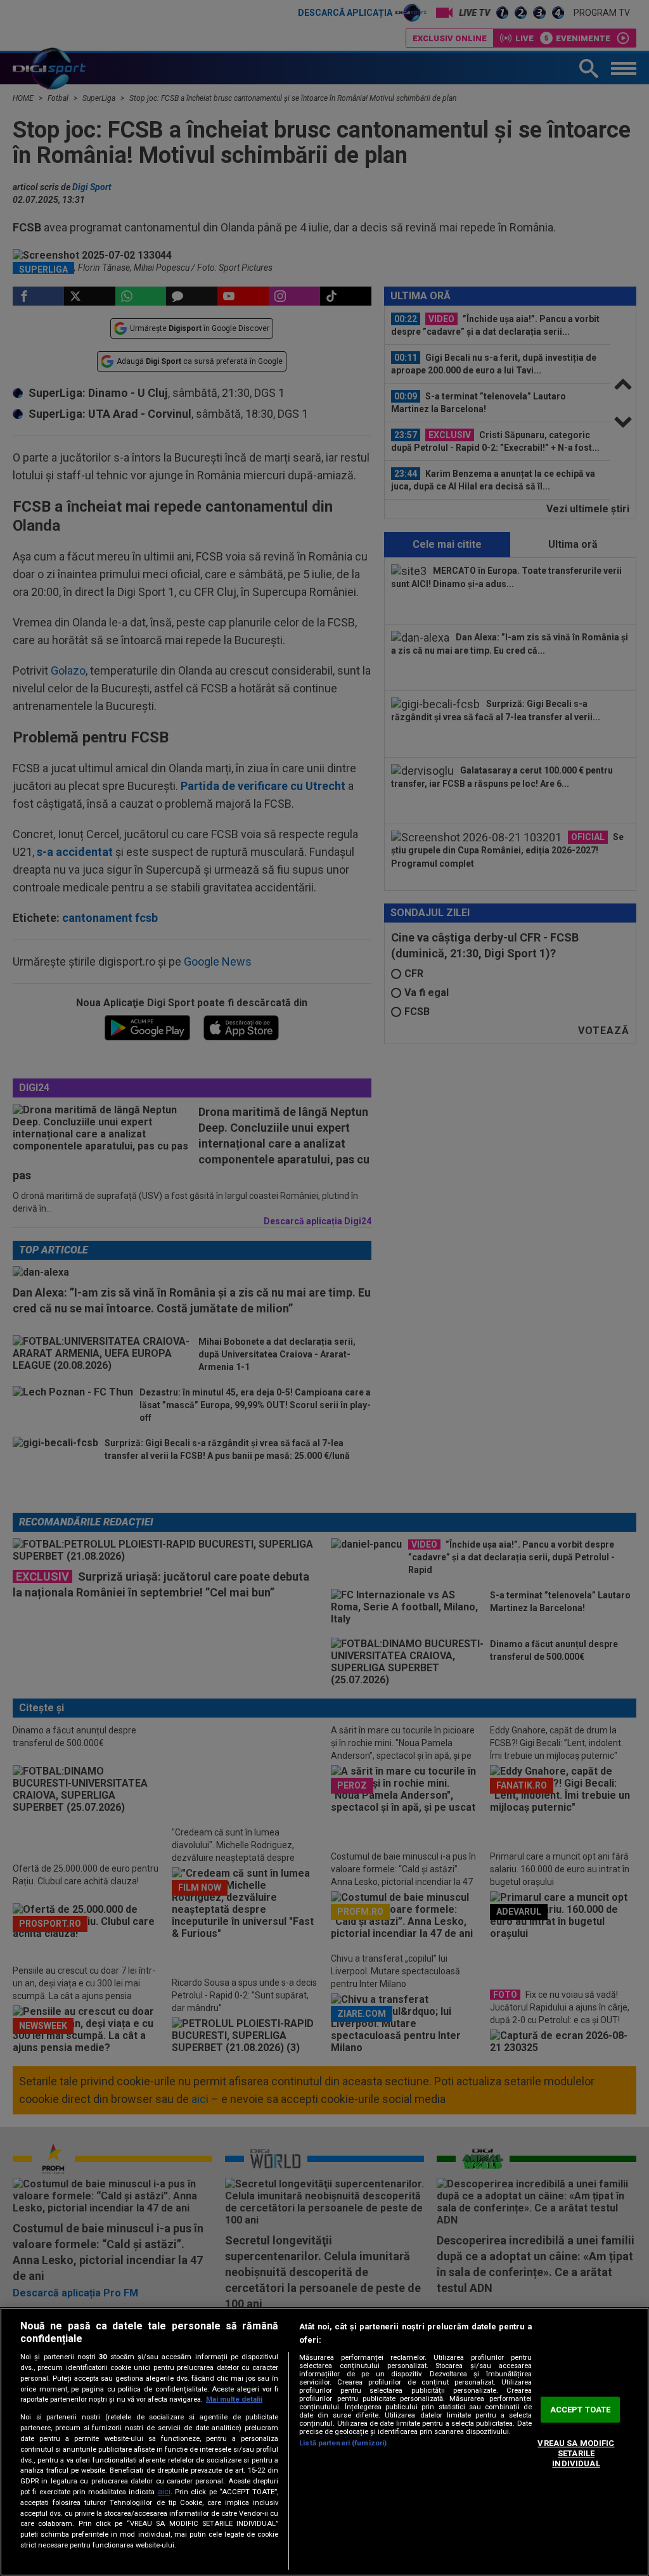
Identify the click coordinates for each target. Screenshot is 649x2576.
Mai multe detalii (234, 2399)
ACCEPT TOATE (581, 2410)
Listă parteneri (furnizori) (343, 2443)
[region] (324, 2442)
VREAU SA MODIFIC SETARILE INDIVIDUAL (576, 2454)
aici (164, 2492)
